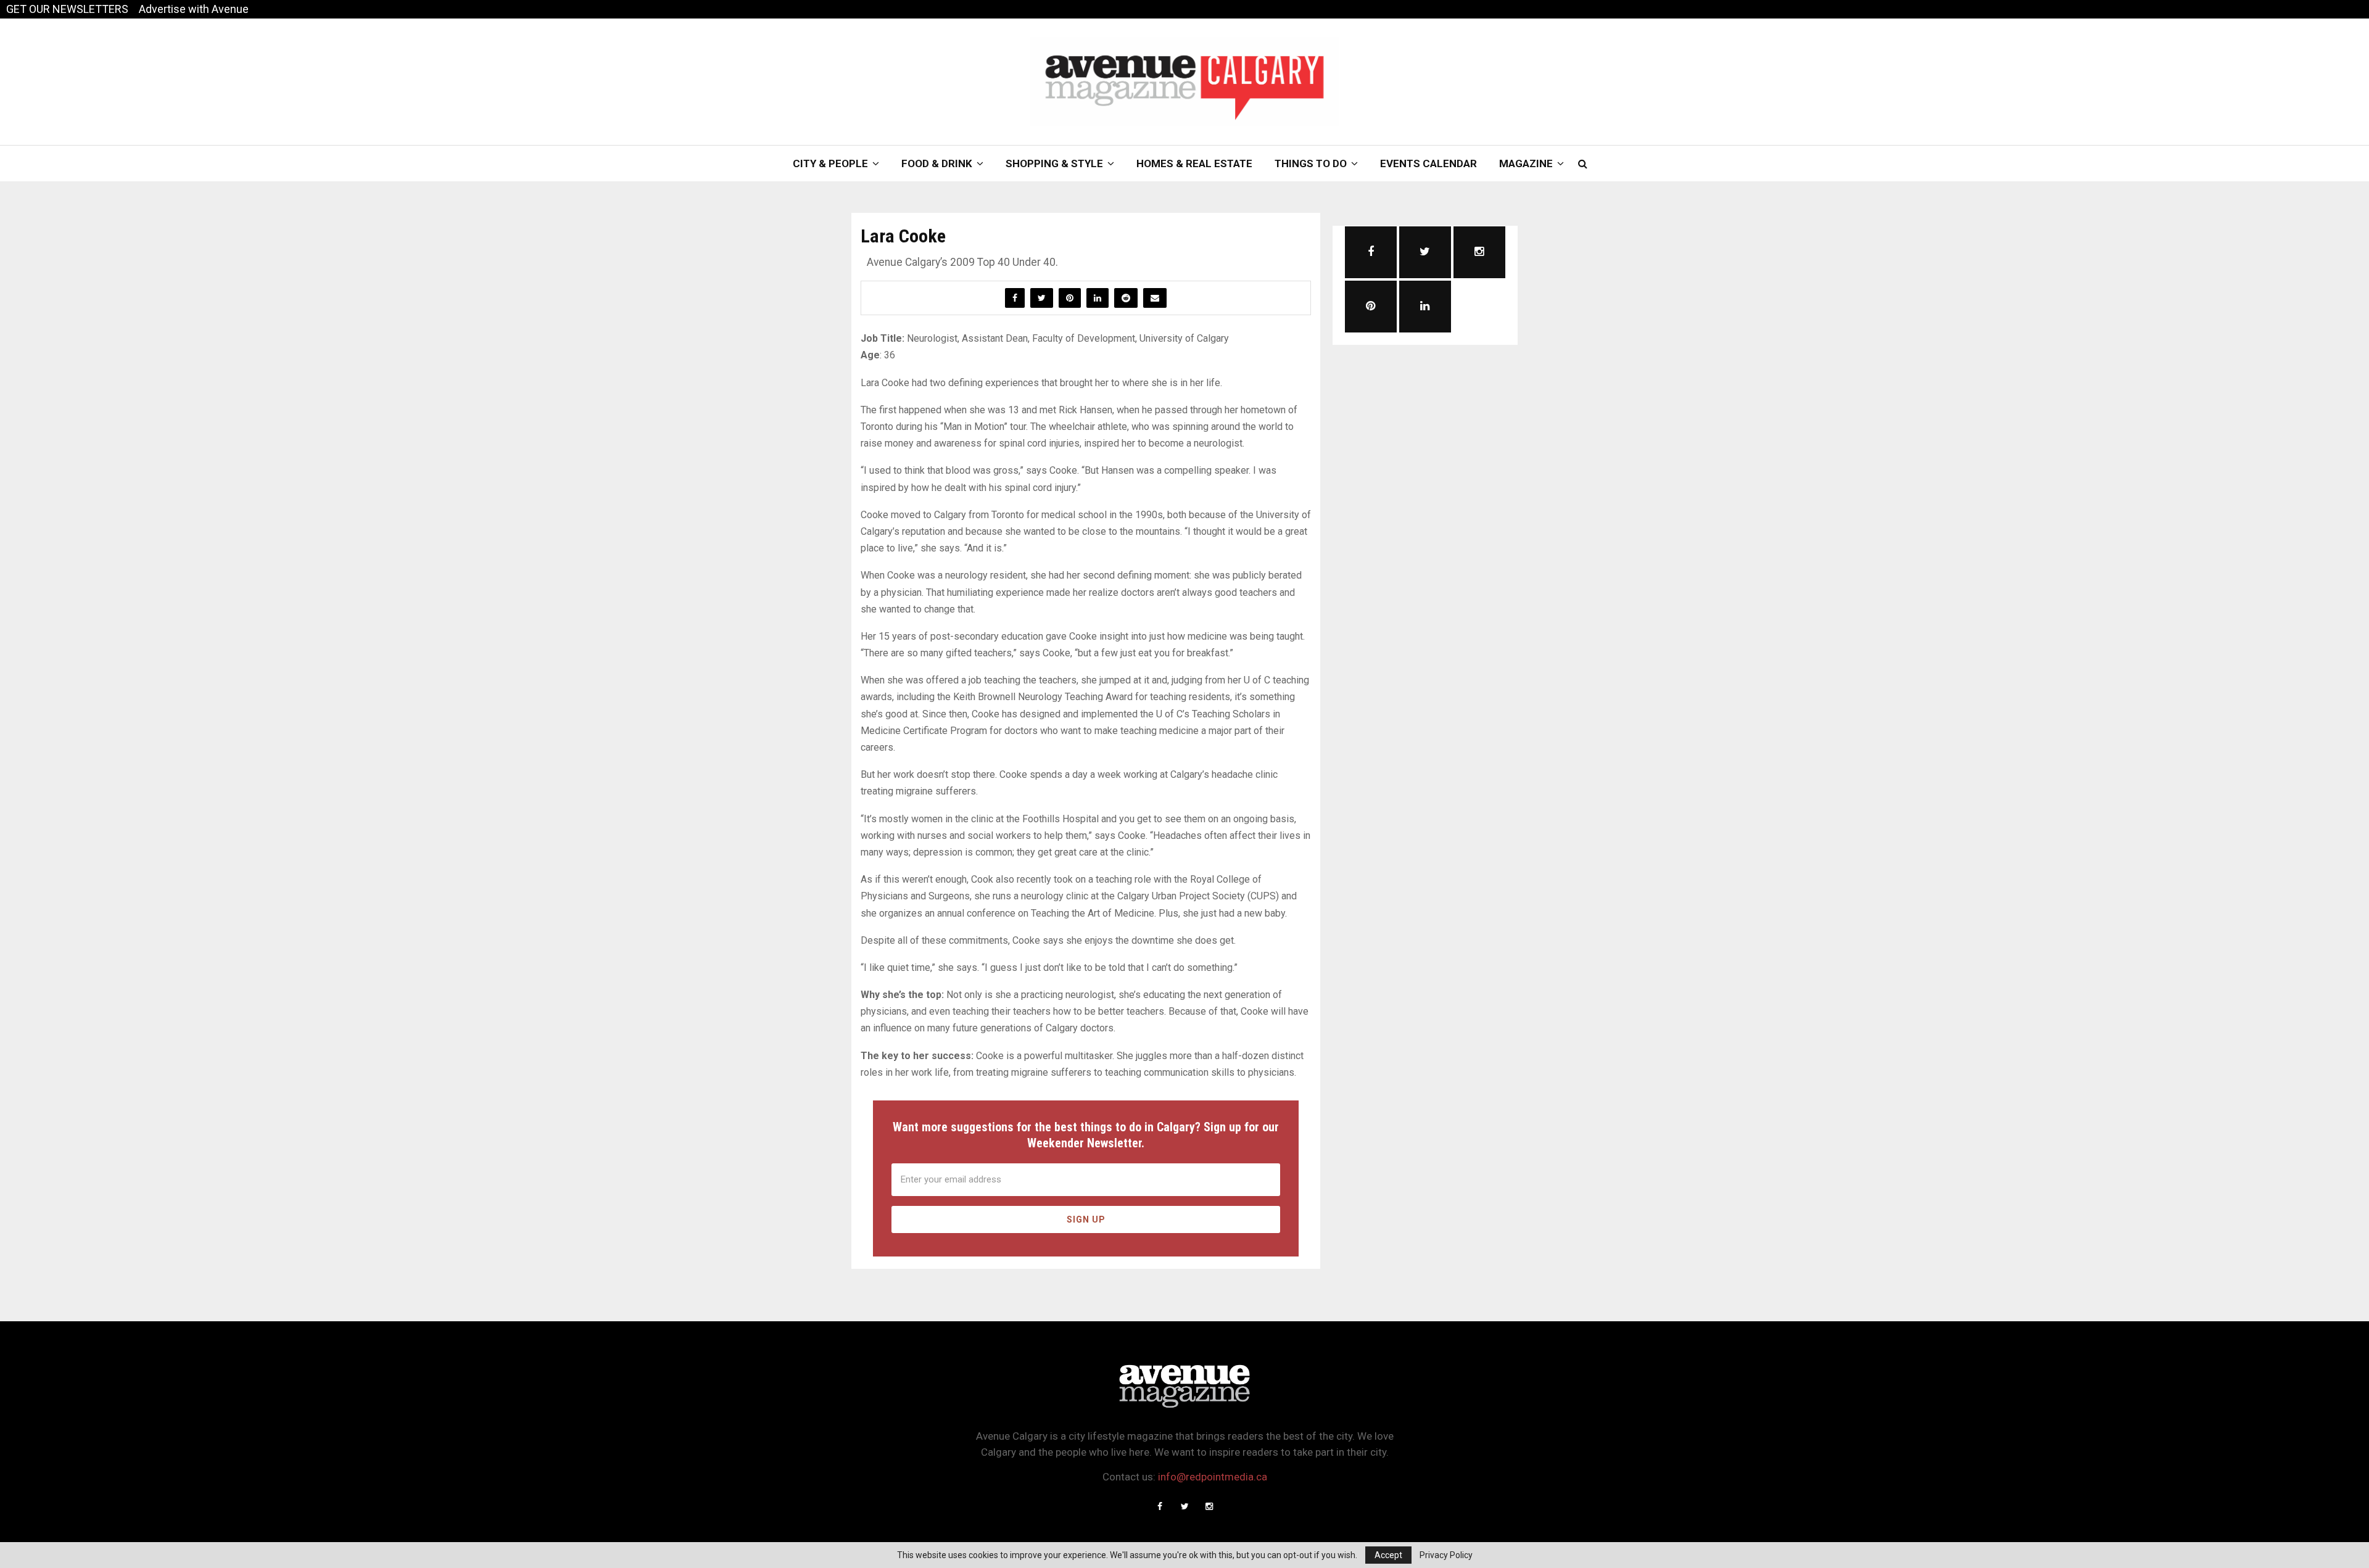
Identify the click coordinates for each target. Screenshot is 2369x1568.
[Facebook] (1160, 1506)
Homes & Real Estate (1194, 163)
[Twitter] (1184, 1506)
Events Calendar (1428, 163)
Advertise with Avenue (194, 9)
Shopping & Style (1054, 163)
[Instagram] (1209, 1506)
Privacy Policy (1446, 1555)
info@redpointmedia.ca (1213, 1477)
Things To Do (1311, 163)
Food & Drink (937, 163)
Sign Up (1086, 1219)
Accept (1388, 1555)
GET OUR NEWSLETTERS (67, 9)
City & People (830, 163)
